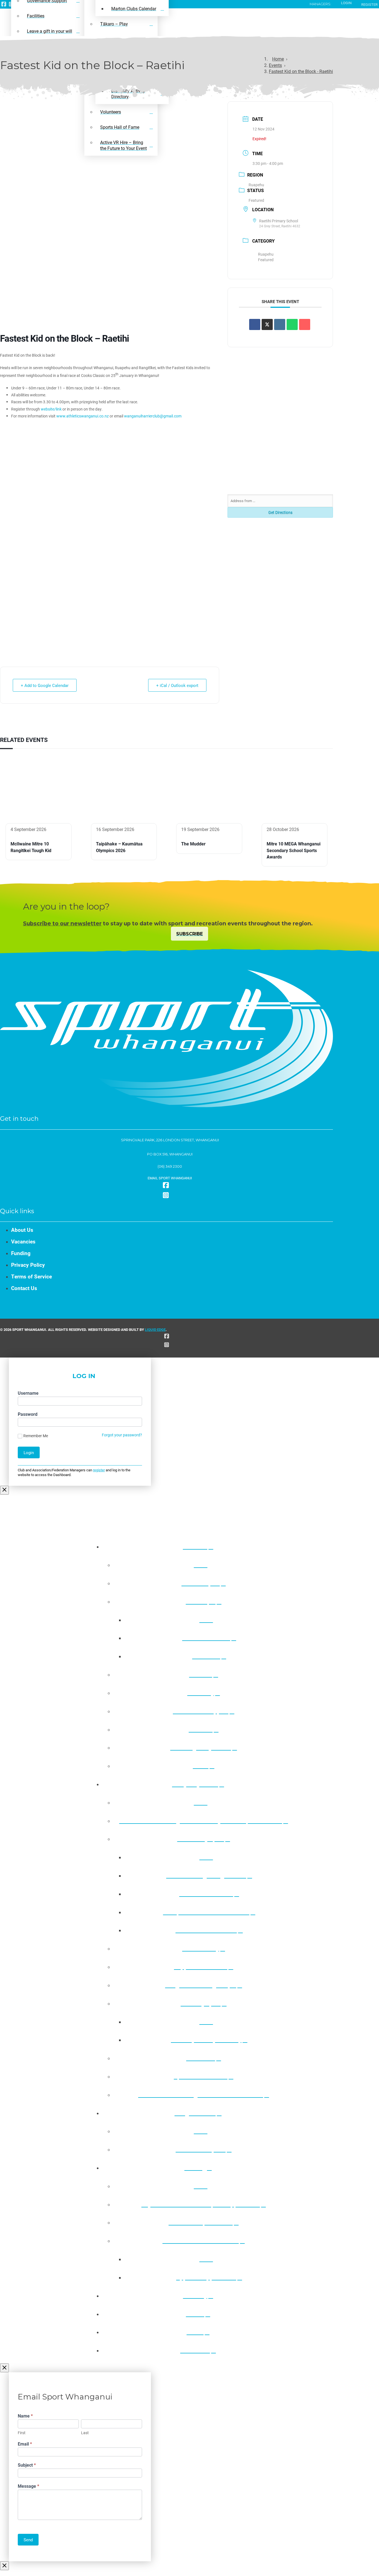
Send (28, 2540)
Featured (256, 200)
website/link (51, 409)
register (99, 1470)
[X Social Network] (267, 324)
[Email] (305, 324)
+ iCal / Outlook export (177, 685)
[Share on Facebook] (255, 324)
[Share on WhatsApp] (292, 324)
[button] (166, 1178)
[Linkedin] (280, 324)
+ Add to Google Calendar (45, 685)
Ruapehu (256, 185)
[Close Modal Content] (4, 1490)
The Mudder (193, 844)
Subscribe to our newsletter (62, 923)
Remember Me (36, 1436)
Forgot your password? (122, 1435)
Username (28, 1393)
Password (28, 1414)
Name (25, 2416)
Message (28, 2486)
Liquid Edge (155, 1329)
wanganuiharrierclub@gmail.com (153, 416)
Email (25, 2444)
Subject (27, 2465)
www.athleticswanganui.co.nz (83, 416)
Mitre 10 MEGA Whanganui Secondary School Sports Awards (294, 850)
